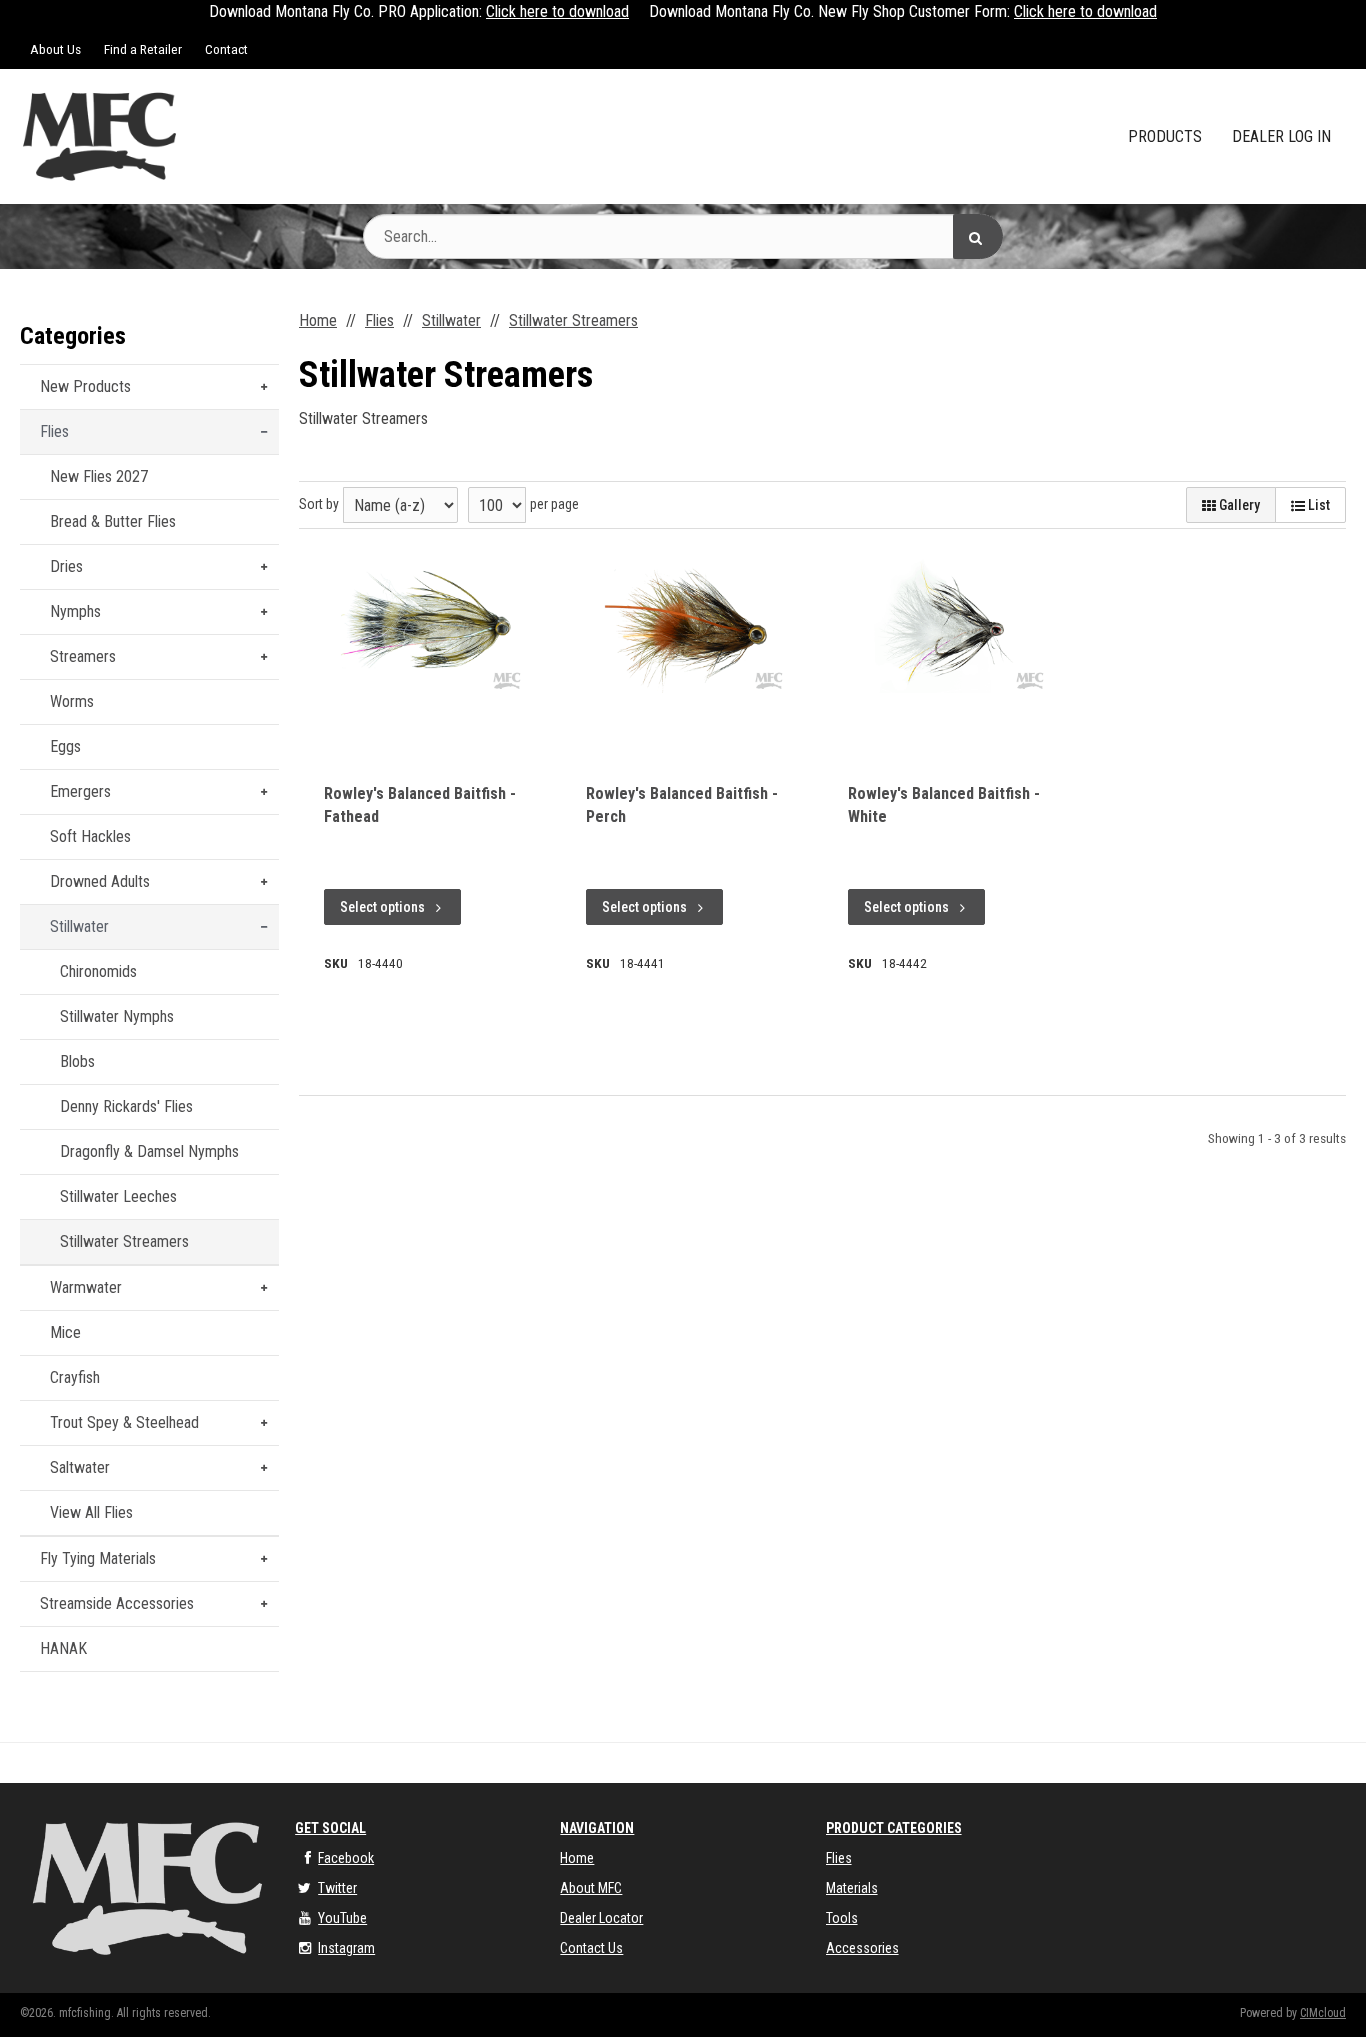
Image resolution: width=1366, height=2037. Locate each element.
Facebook (346, 1858)
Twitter (337, 1888)
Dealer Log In (1281, 136)
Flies (839, 1858)
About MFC (591, 1888)
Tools (842, 1918)
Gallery (1238, 505)
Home (577, 1858)
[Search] (978, 236)
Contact (226, 49)
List (1317, 505)
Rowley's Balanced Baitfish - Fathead (420, 804)
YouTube (342, 1918)
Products (1165, 136)
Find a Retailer (143, 49)
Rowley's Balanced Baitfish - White (944, 804)
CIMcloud (1323, 2013)
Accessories (862, 1948)
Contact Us (591, 1948)
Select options (382, 907)
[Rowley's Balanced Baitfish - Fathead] (424, 625)
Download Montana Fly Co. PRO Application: (345, 11)
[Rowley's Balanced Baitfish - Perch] (686, 625)
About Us (55, 49)
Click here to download (557, 11)
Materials (852, 1888)
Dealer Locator (601, 1918)
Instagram (346, 1948)
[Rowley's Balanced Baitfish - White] (948, 625)
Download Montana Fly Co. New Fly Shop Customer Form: (829, 11)
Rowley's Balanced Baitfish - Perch (682, 804)
